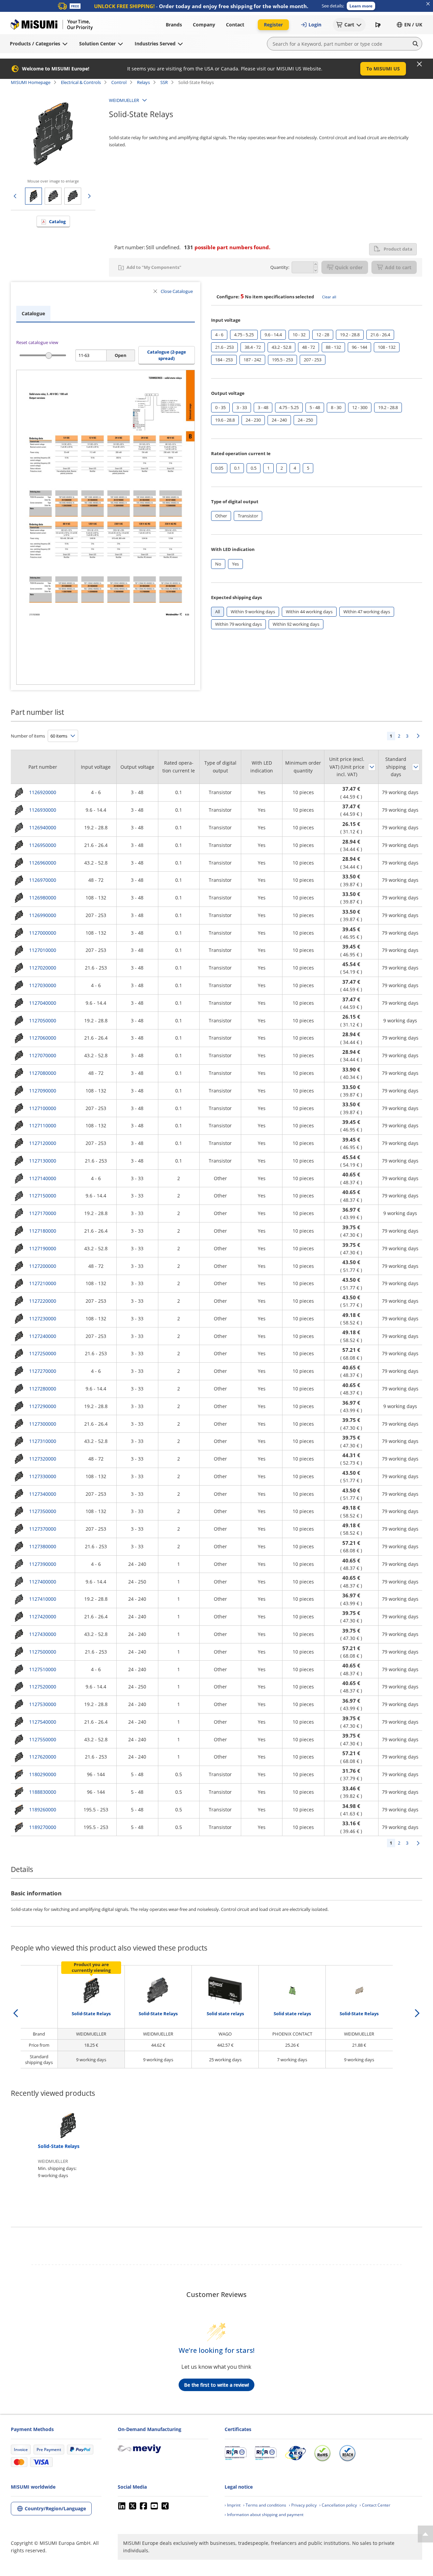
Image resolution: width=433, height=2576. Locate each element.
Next (418, 736)
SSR (164, 82)
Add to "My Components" (154, 267)
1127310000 (43, 1441)
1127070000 (43, 1055)
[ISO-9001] (236, 2453)
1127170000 (43, 1213)
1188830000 (43, 1792)
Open (121, 355)
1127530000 (43, 1704)
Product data (398, 249)
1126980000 (43, 898)
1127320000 (43, 1459)
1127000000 (43, 933)
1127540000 (43, 1722)
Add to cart (398, 267)
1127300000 (43, 1424)
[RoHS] (322, 2453)
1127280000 (43, 1389)
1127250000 (43, 1353)
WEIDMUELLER (124, 100)
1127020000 (43, 968)
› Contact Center (375, 2505)
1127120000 (43, 1143)
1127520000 (43, 1687)
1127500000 (43, 1652)
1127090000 (43, 1091)
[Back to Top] (425, 2534)
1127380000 (43, 1546)
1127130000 (43, 1161)
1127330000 (43, 1476)
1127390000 (43, 1564)
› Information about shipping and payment (264, 2515)
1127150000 (43, 1196)
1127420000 (43, 1616)
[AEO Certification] (295, 2453)
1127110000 (43, 1125)
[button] (361, 6)
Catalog (57, 221)
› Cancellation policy (338, 2505)
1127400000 (43, 1582)
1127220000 (43, 1301)
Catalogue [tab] (33, 313)
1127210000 (43, 1283)
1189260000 (43, 1809)
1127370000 (43, 1529)
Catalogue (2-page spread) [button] (167, 355)
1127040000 (43, 1003)
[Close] (419, 64)
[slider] (49, 355)
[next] (417, 2013)
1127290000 (43, 1406)
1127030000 (43, 985)
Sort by (372, 767)
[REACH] (347, 2453)
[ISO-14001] (266, 2453)
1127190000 (43, 1248)
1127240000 (43, 1336)
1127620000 (43, 1757)
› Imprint (233, 2505)
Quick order (349, 267)
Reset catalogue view (37, 342)
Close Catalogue (177, 291)
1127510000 (43, 1669)
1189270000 (43, 1827)
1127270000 (43, 1371)
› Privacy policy (303, 2505)
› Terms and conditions (265, 2505)
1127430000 (43, 1634)
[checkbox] (219, 335)
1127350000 (43, 1511)
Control (119, 82)
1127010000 (43, 950)
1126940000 (43, 827)
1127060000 (43, 1038)
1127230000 (43, 1318)
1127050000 (43, 1020)
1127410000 (43, 1599)
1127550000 (43, 1739)
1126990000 (43, 915)
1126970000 (43, 880)
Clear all (329, 297)
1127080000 (43, 1073)
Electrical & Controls (81, 82)
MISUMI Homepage (31, 82)
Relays (143, 82)
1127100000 (43, 1108)
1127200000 (43, 1266)
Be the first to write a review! (216, 2385)
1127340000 (43, 1494)
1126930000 (43, 810)
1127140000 (43, 1178)
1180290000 (43, 1774)
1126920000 (43, 792)
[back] (16, 2013)
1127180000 (43, 1231)
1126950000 (43, 845)
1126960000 (43, 863)
